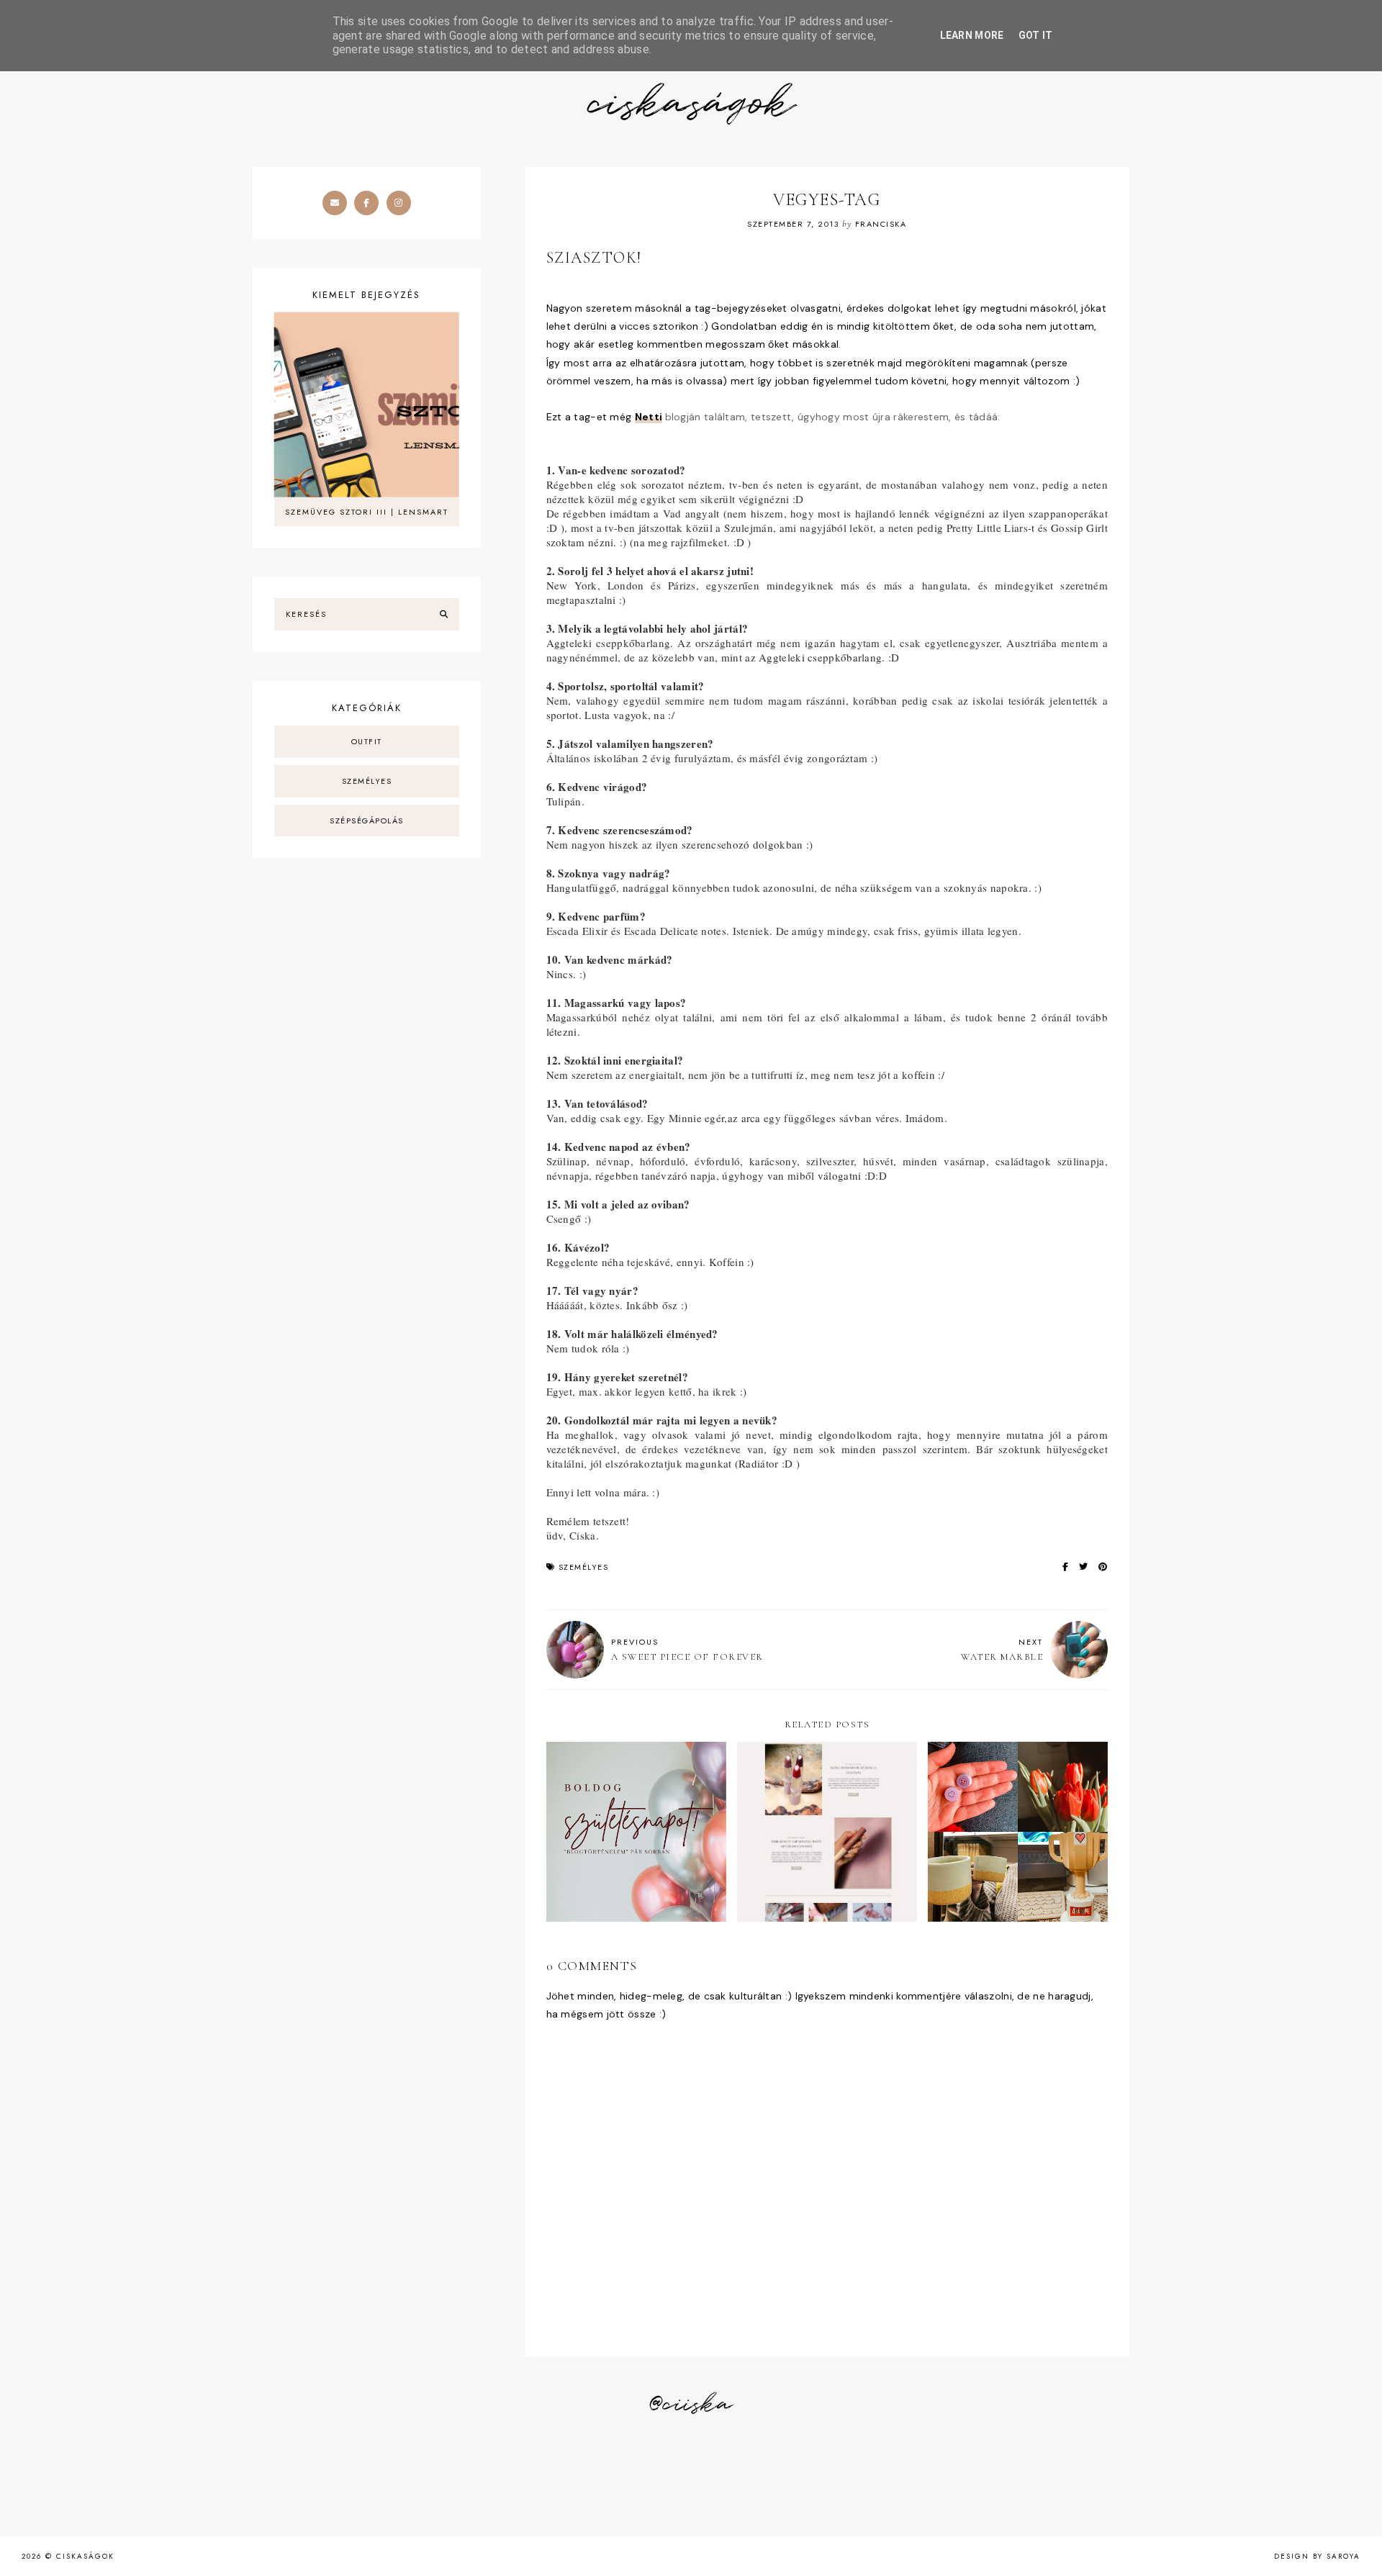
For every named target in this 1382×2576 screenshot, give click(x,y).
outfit (367, 741)
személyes (584, 1567)
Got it (1036, 35)
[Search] (444, 615)
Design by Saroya (1317, 2556)
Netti (649, 417)
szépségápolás (367, 821)
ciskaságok (691, 105)
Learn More (972, 35)
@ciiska (691, 2405)
